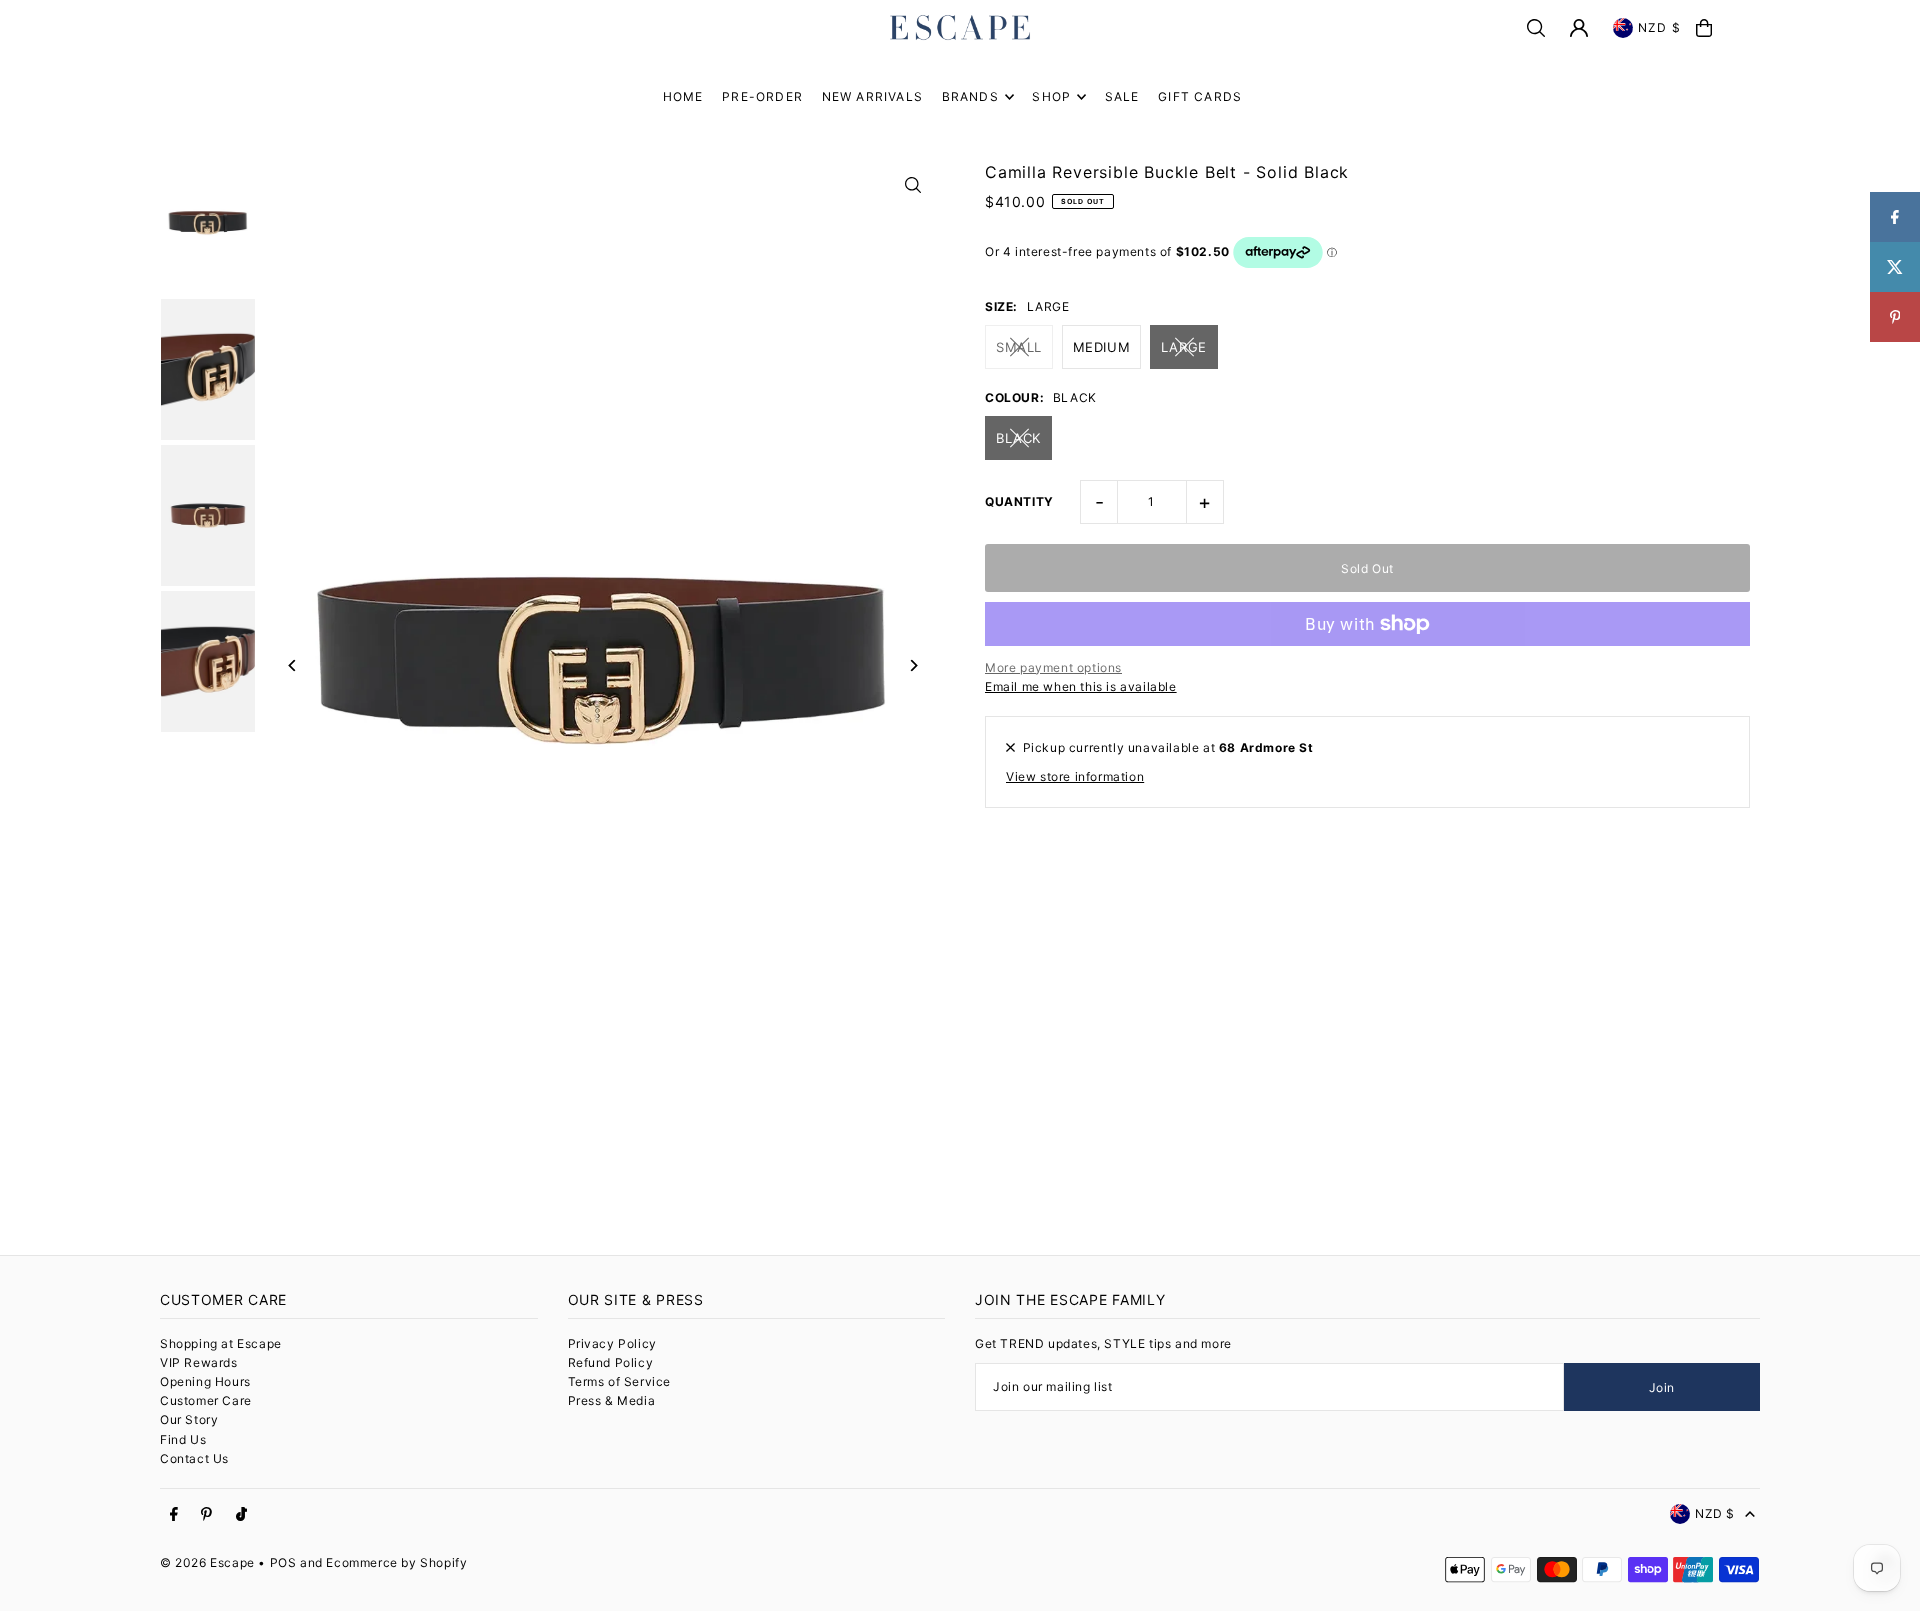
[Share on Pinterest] (1895, 317)
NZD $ (1659, 27)
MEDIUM (1102, 347)
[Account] (1579, 28)
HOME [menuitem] (683, 96)
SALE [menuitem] (1122, 96)
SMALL (1019, 347)
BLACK (1018, 438)
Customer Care (206, 1400)
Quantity (1019, 501)
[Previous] (292, 665)
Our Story (189, 1419)
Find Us (183, 1439)
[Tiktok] (241, 1515)
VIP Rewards (199, 1362)
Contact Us (194, 1458)
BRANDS (970, 96)
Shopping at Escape (221, 1343)
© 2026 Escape (207, 1562)
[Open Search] (1536, 28)
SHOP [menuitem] (1051, 96)
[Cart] (1704, 28)
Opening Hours (205, 1381)
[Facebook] (174, 1515)
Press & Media (612, 1400)
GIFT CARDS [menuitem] (1200, 96)
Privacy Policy (612, 1343)
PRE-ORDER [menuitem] (762, 96)
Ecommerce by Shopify (396, 1562)
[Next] (912, 665)
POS (283, 1562)
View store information (1075, 776)
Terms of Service (620, 1381)
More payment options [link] (1053, 667)
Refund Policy (611, 1362)
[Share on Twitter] (1895, 267)
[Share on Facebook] (1895, 217)
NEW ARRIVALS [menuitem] (872, 96)
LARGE (1184, 347)
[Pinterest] (206, 1515)
